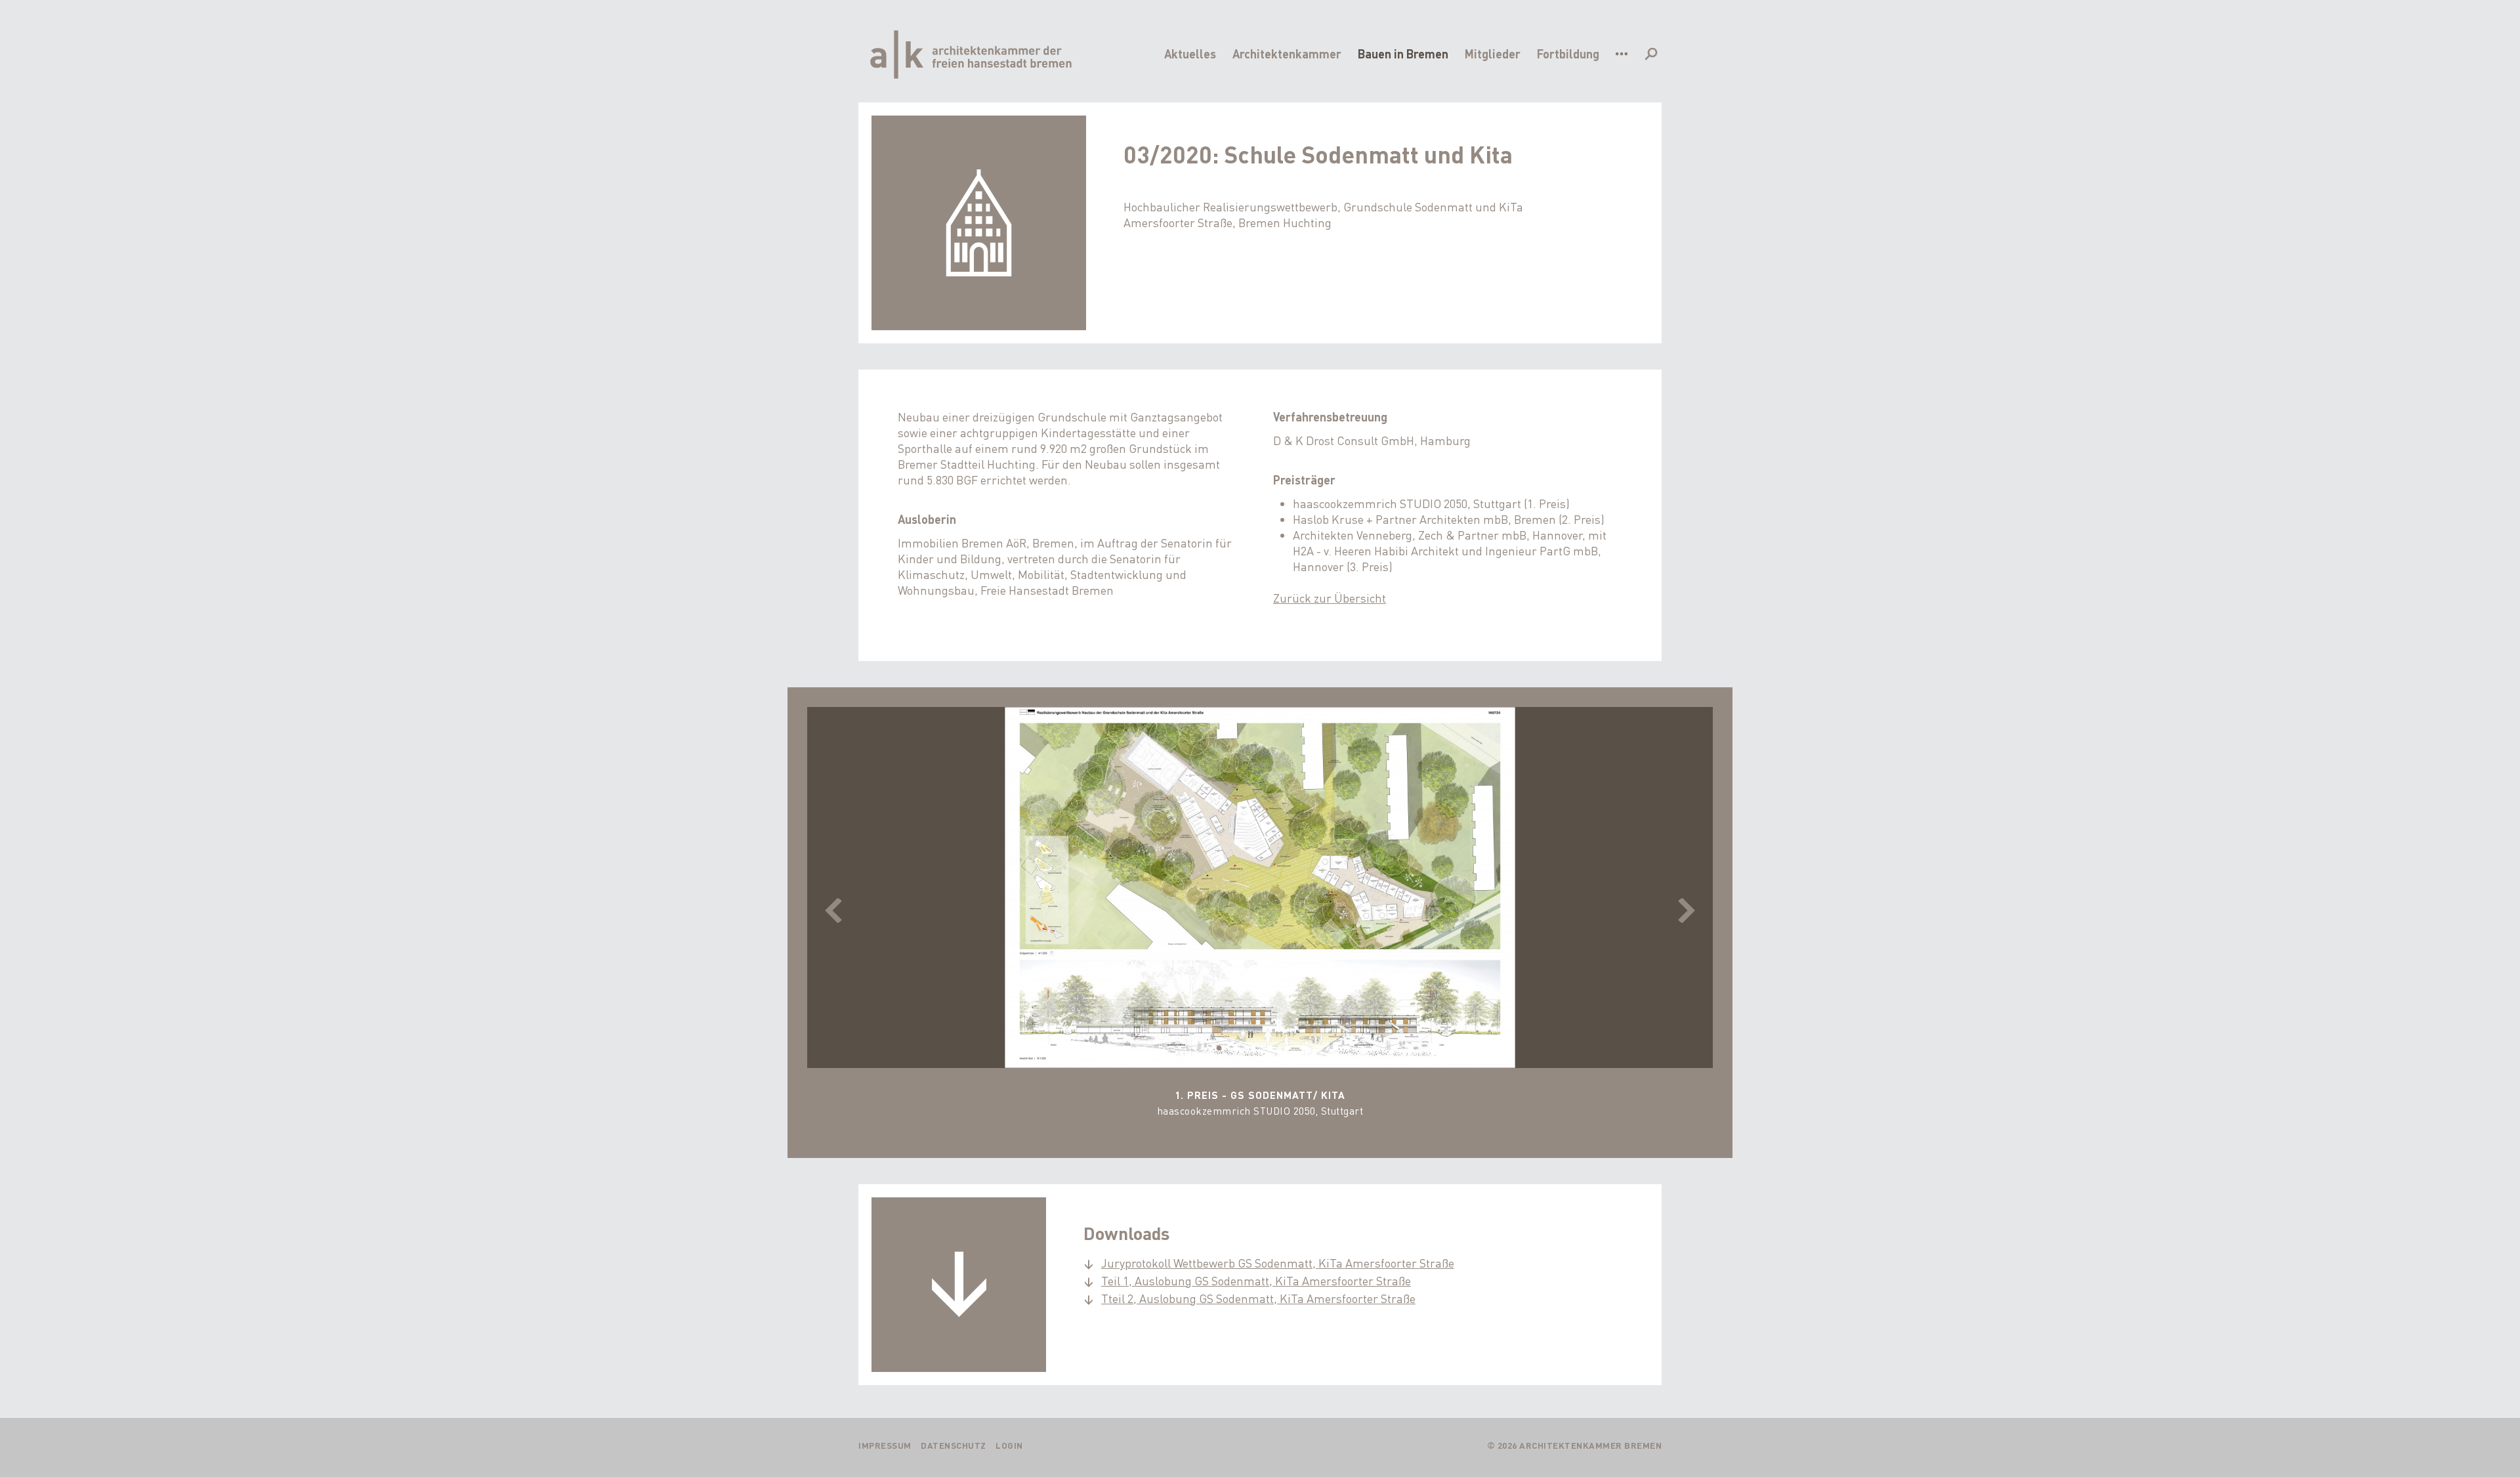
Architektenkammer (1287, 54)
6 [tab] (1304, 1048)
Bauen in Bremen (1403, 54)
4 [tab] (1270, 1048)
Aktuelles (1190, 54)
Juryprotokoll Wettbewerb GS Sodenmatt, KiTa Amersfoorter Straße (1278, 1263)
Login (1009, 1445)
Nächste (1687, 910)
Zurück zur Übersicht (1330, 598)
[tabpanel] (1260, 918)
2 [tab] (1236, 1048)
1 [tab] (1219, 1048)
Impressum (885, 1445)
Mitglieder (1493, 54)
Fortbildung (1568, 54)
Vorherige (833, 910)
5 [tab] (1287, 1048)
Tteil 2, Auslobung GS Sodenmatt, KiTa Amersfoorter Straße (1258, 1298)
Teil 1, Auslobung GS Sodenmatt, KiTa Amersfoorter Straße (1256, 1280)
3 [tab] (1253, 1048)
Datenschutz (954, 1445)
